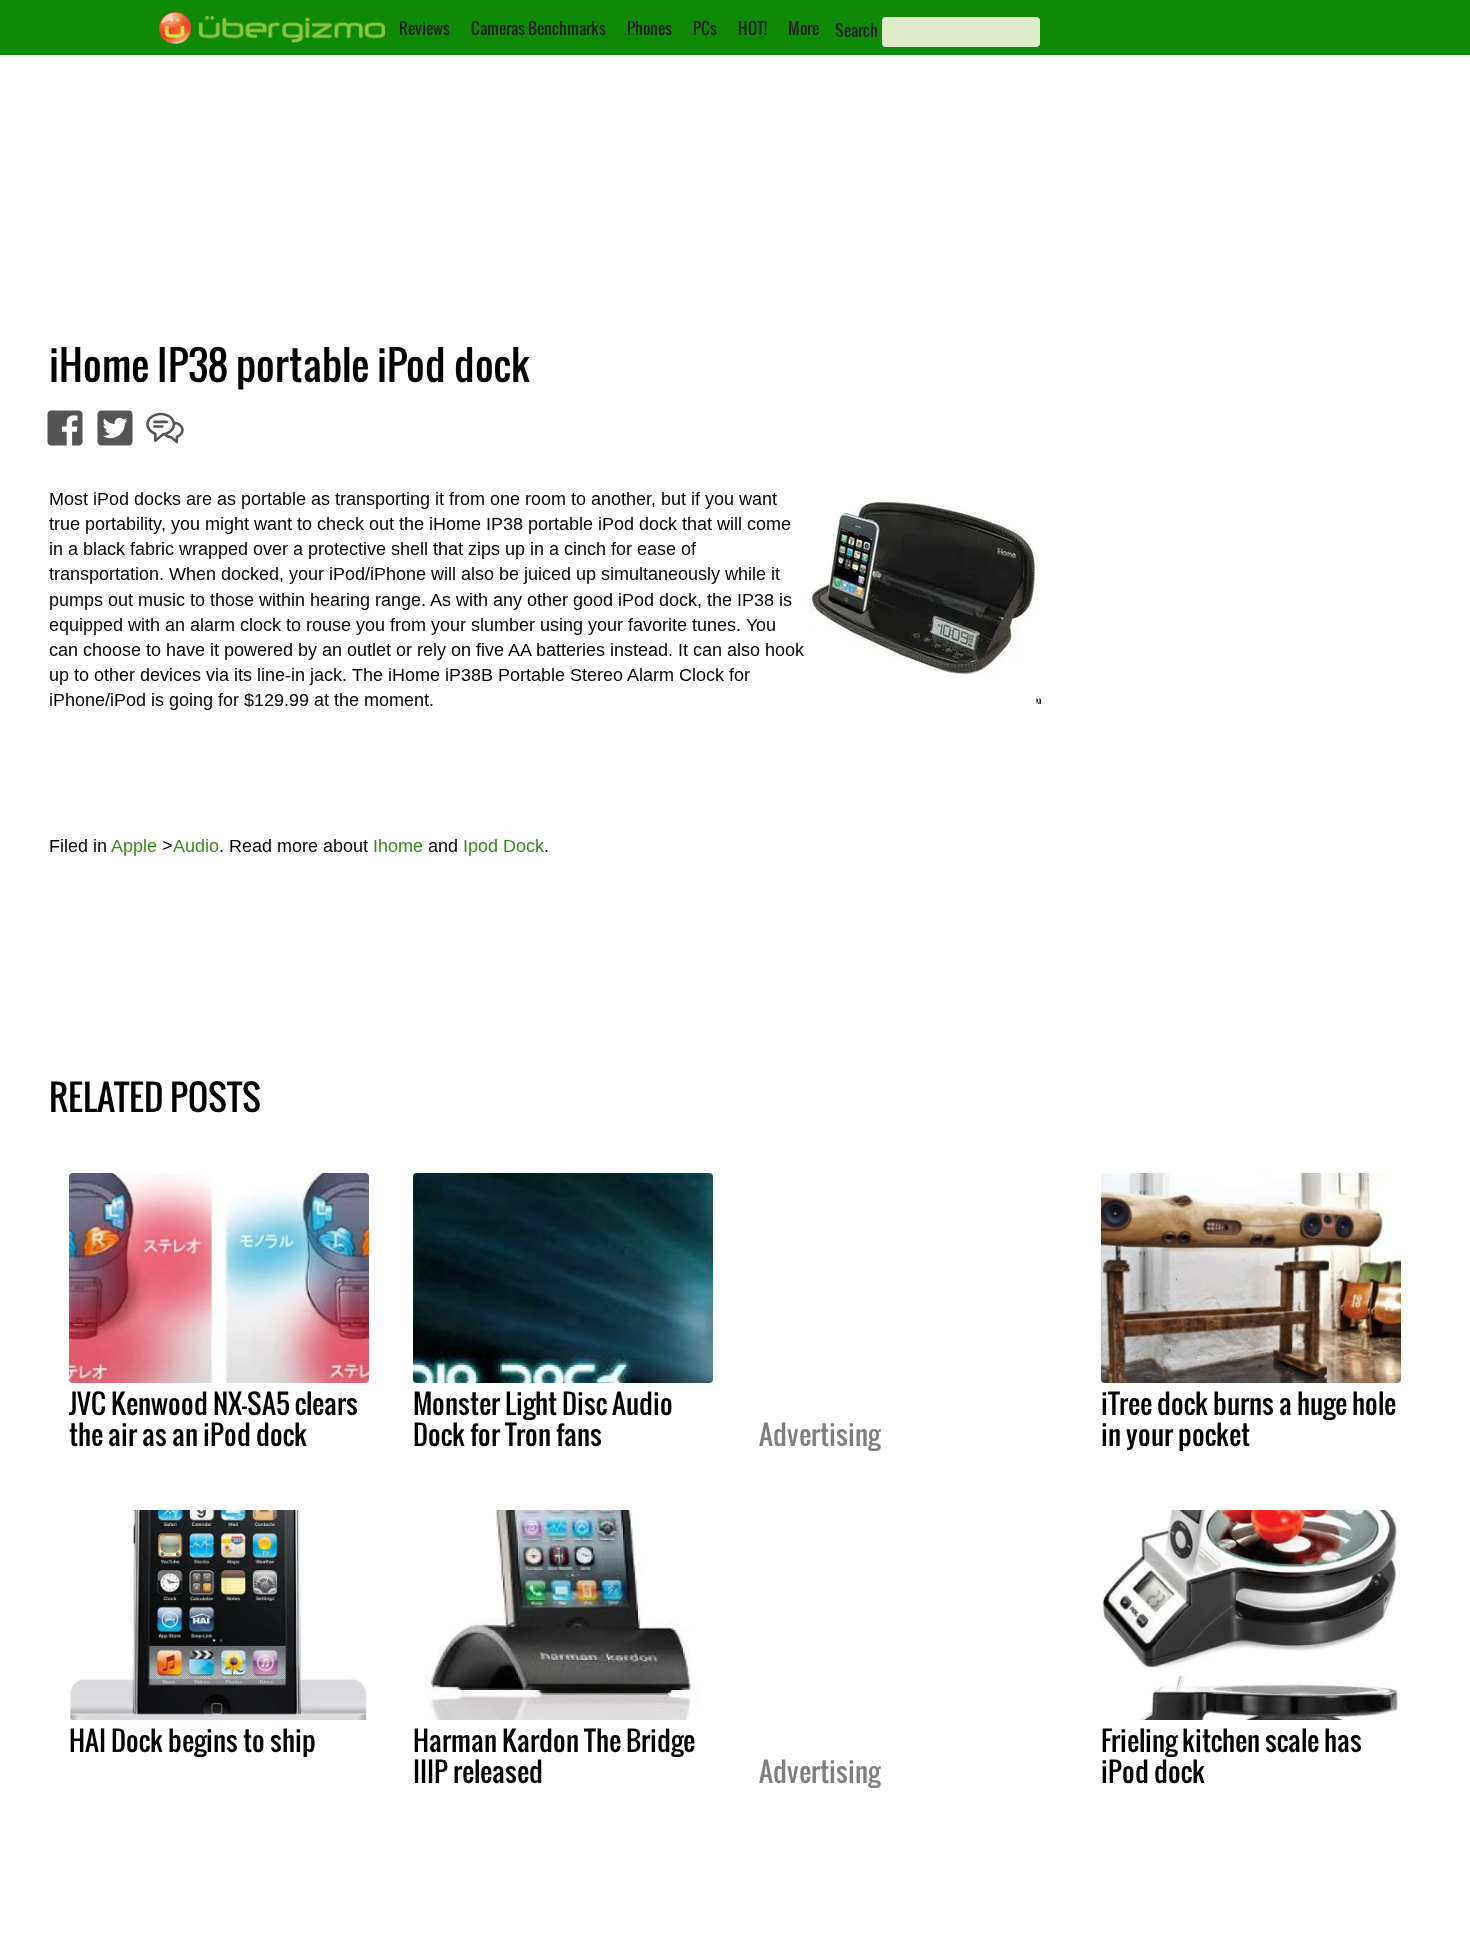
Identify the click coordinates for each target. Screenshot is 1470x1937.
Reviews (424, 28)
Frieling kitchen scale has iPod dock (1231, 1755)
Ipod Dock (503, 846)
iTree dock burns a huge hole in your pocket (1248, 1418)
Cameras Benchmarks (538, 28)
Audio (196, 846)
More (803, 28)
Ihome (398, 846)
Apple (134, 846)
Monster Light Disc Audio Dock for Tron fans (543, 1418)
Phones (649, 28)
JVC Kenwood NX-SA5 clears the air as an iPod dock (213, 1418)
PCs (705, 28)
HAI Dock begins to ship (192, 1740)
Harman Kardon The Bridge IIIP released (554, 1755)
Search (856, 30)
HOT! (752, 28)
